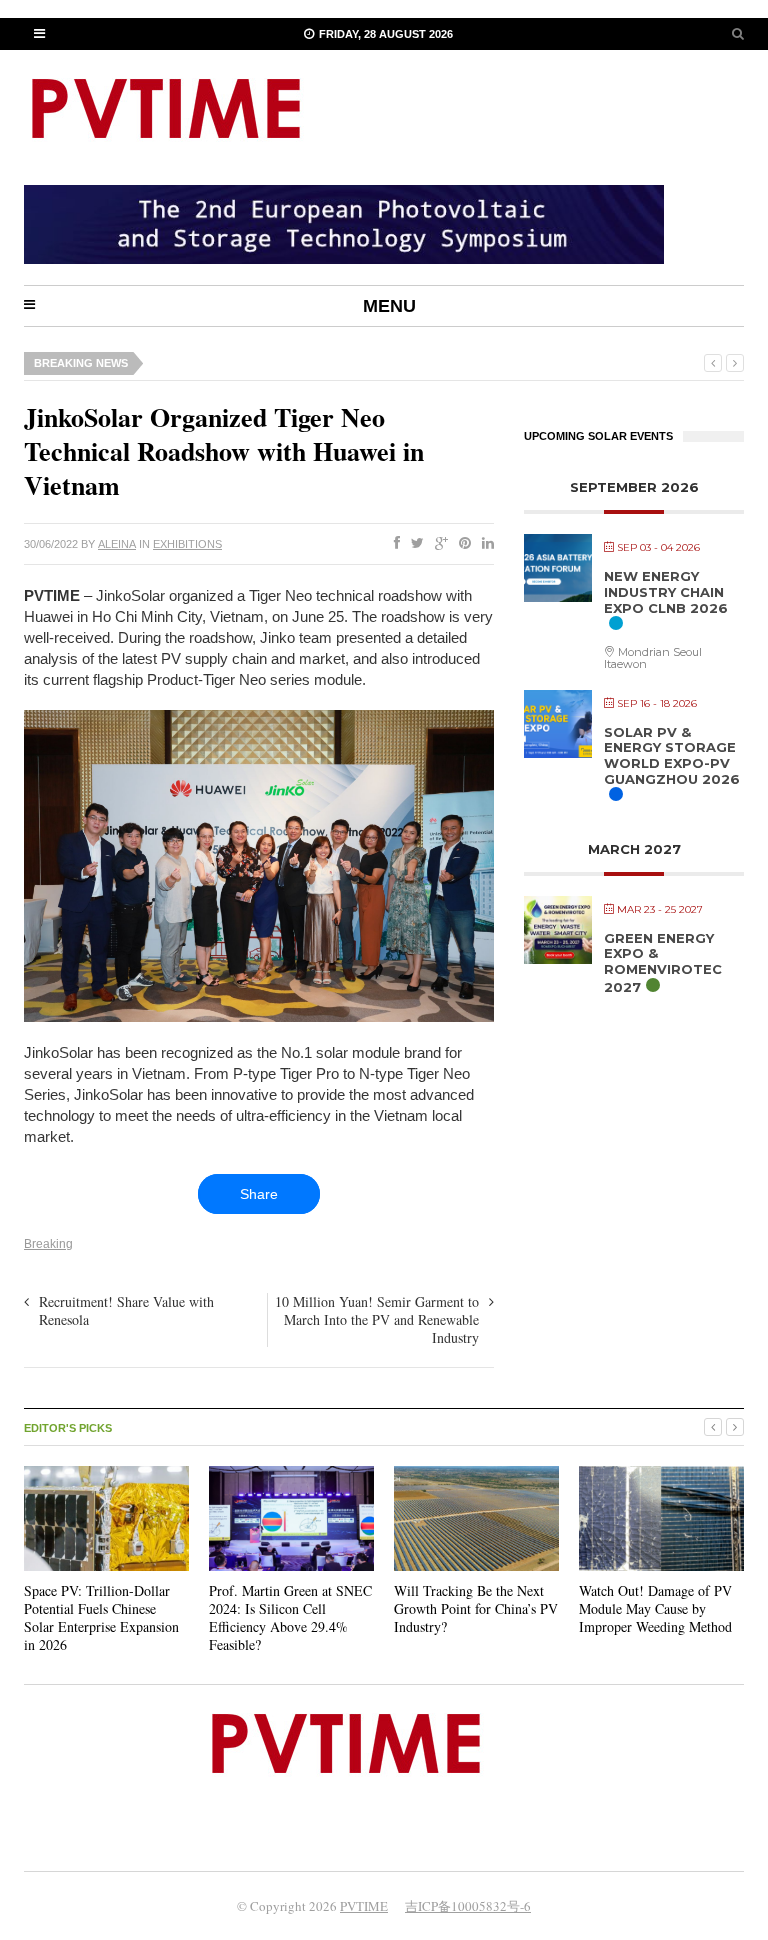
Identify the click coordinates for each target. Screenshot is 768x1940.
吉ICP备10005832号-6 (468, 1906)
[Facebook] (393, 544)
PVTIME (364, 1906)
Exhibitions (187, 544)
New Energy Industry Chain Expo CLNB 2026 (666, 591)
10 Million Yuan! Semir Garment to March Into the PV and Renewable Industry (377, 1319)
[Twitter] (413, 544)
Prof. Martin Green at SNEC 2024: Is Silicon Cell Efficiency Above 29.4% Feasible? (290, 1618)
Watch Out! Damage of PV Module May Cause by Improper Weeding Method (655, 1608)
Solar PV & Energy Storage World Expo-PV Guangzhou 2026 (672, 755)
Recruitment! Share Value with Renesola (126, 1310)
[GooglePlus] (437, 544)
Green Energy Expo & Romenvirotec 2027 (663, 962)
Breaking (48, 1244)
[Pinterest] (461, 544)
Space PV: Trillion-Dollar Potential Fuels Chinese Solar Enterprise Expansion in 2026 (101, 1618)
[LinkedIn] (484, 544)
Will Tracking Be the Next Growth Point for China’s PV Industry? (476, 1608)
